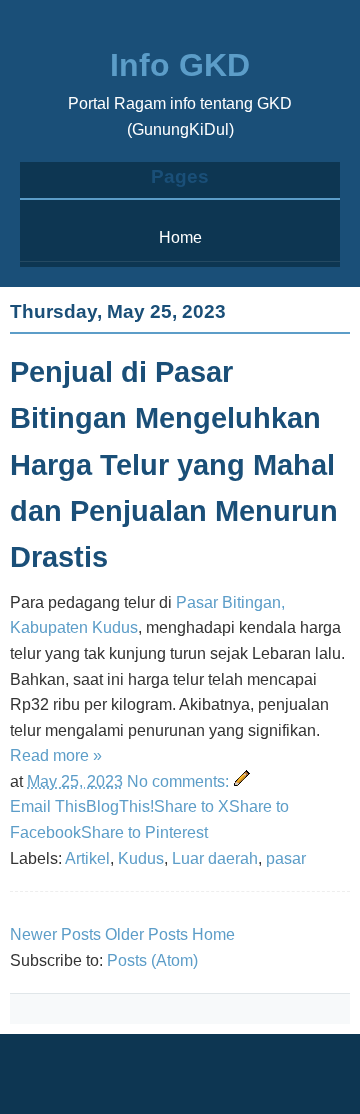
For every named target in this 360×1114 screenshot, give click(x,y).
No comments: (180, 781)
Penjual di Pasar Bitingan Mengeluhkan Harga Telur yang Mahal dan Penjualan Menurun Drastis (174, 464)
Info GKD (180, 65)
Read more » (56, 755)
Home (180, 237)
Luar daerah (215, 858)
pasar (286, 858)
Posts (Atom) (152, 960)
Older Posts (146, 934)
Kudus (141, 858)
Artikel (87, 858)
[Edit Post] (242, 781)
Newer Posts (55, 934)
